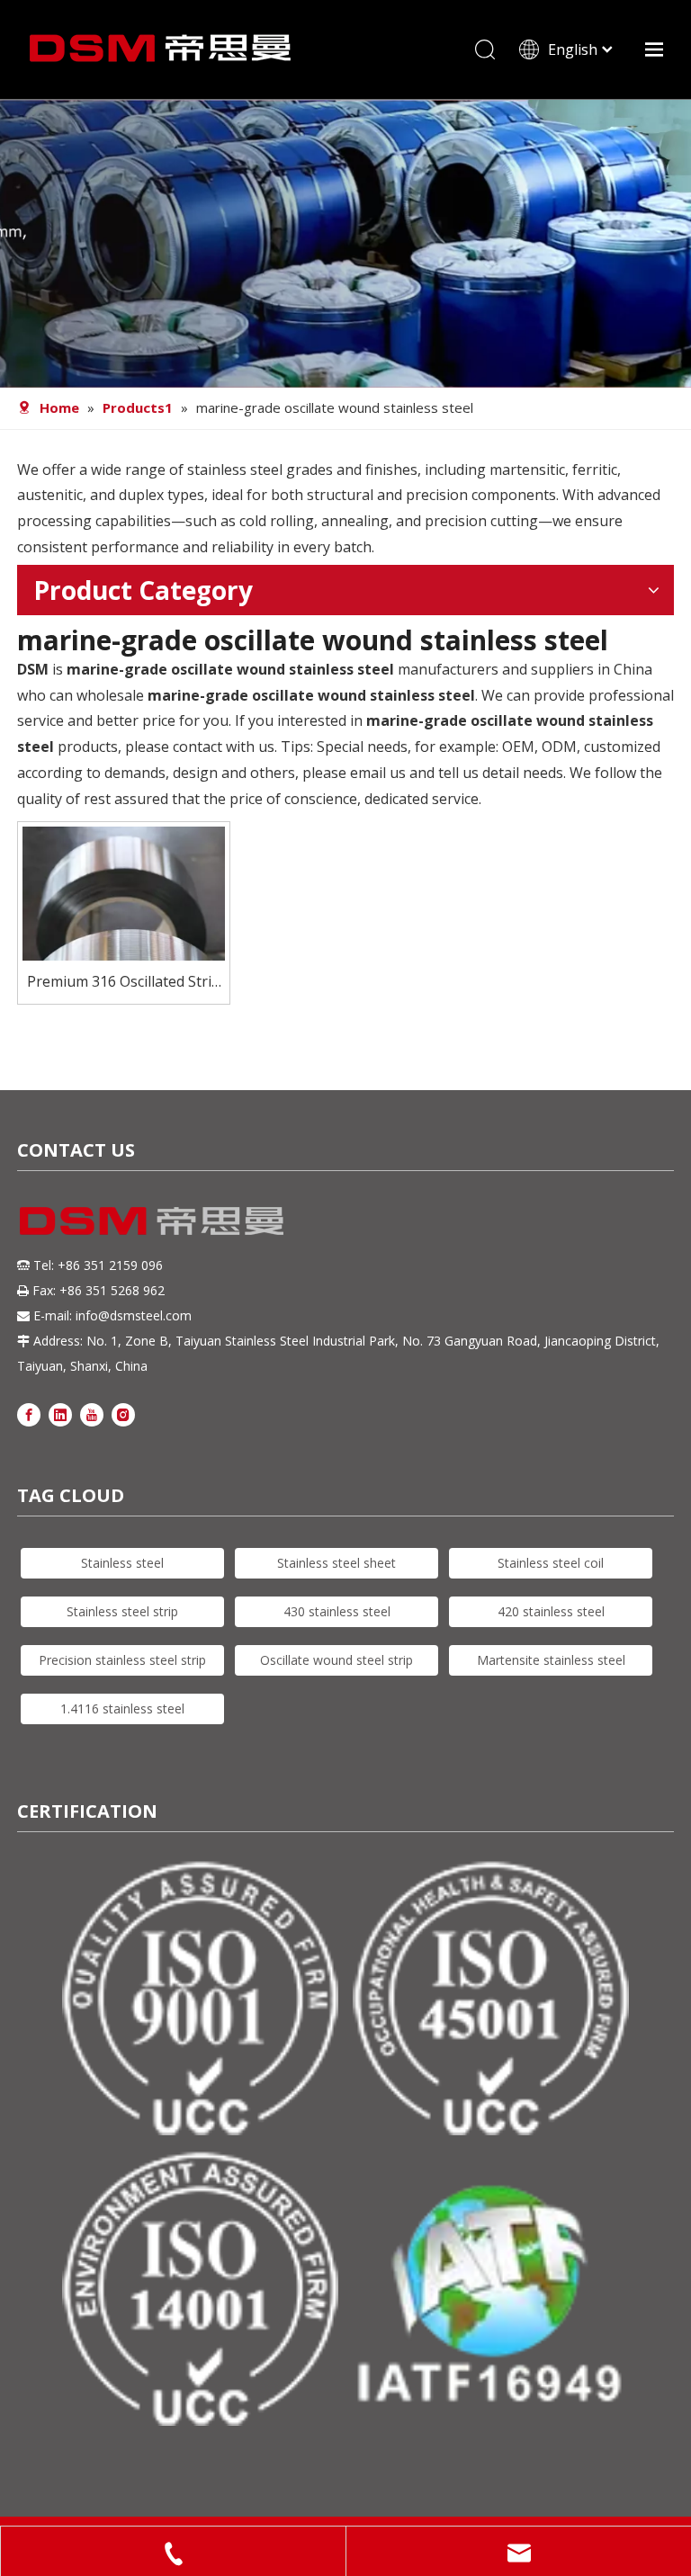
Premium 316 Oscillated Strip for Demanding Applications (124, 983)
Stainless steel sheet (337, 1563)
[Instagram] (123, 1414)
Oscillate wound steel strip (337, 1660)
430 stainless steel (337, 1611)
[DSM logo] (152, 1219)
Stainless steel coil (551, 1563)
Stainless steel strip (122, 1611)
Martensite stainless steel (551, 1660)
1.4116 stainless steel (122, 1708)
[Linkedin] (60, 1414)
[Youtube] (92, 1414)
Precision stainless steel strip (122, 1660)
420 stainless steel (551, 1611)
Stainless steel (122, 1563)
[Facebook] (29, 1414)
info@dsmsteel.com (134, 1315)
